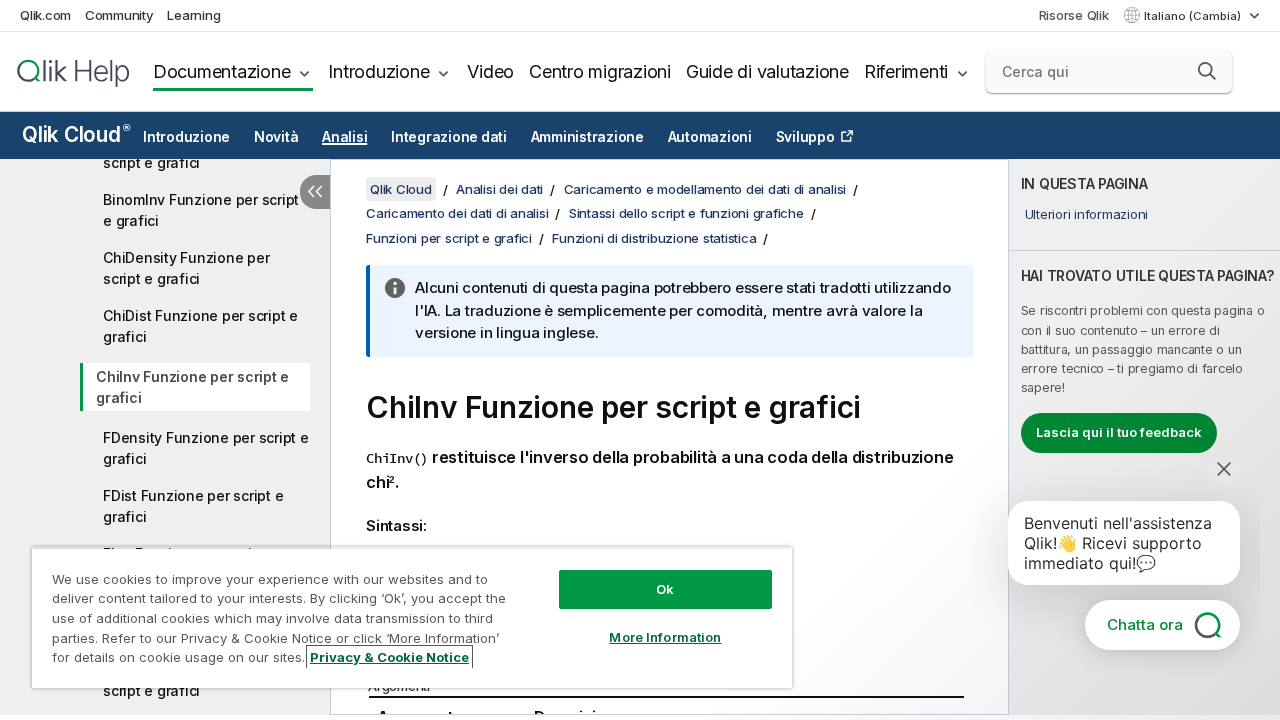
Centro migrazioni (600, 71)
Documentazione (222, 71)
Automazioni (710, 137)
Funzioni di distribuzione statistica (654, 238)
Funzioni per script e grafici (449, 238)
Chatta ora (1145, 624)
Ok (665, 589)
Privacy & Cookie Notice (389, 657)
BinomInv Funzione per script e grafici (201, 210)
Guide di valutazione (767, 71)
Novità (276, 137)
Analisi (344, 137)
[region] (412, 617)
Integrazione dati (449, 137)
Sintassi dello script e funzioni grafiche (686, 213)
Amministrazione (587, 137)
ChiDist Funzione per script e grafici (200, 326)
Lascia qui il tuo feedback (1119, 432)
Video (490, 71)
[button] (1207, 71)
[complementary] (1144, 437)
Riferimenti (906, 71)
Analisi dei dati (499, 189)
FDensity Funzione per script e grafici (206, 448)
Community (119, 15)
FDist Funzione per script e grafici (193, 506)
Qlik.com (45, 15)
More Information (665, 637)
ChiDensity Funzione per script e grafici (186, 268)
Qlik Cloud (75, 134)
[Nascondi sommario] (315, 192)
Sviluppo (805, 137)
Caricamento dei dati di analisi (457, 213)
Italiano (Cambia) (1194, 16)
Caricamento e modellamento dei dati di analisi (705, 189)
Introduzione (378, 71)
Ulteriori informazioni (1087, 214)
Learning (193, 15)
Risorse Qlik (1074, 15)
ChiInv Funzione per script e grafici (192, 387)
